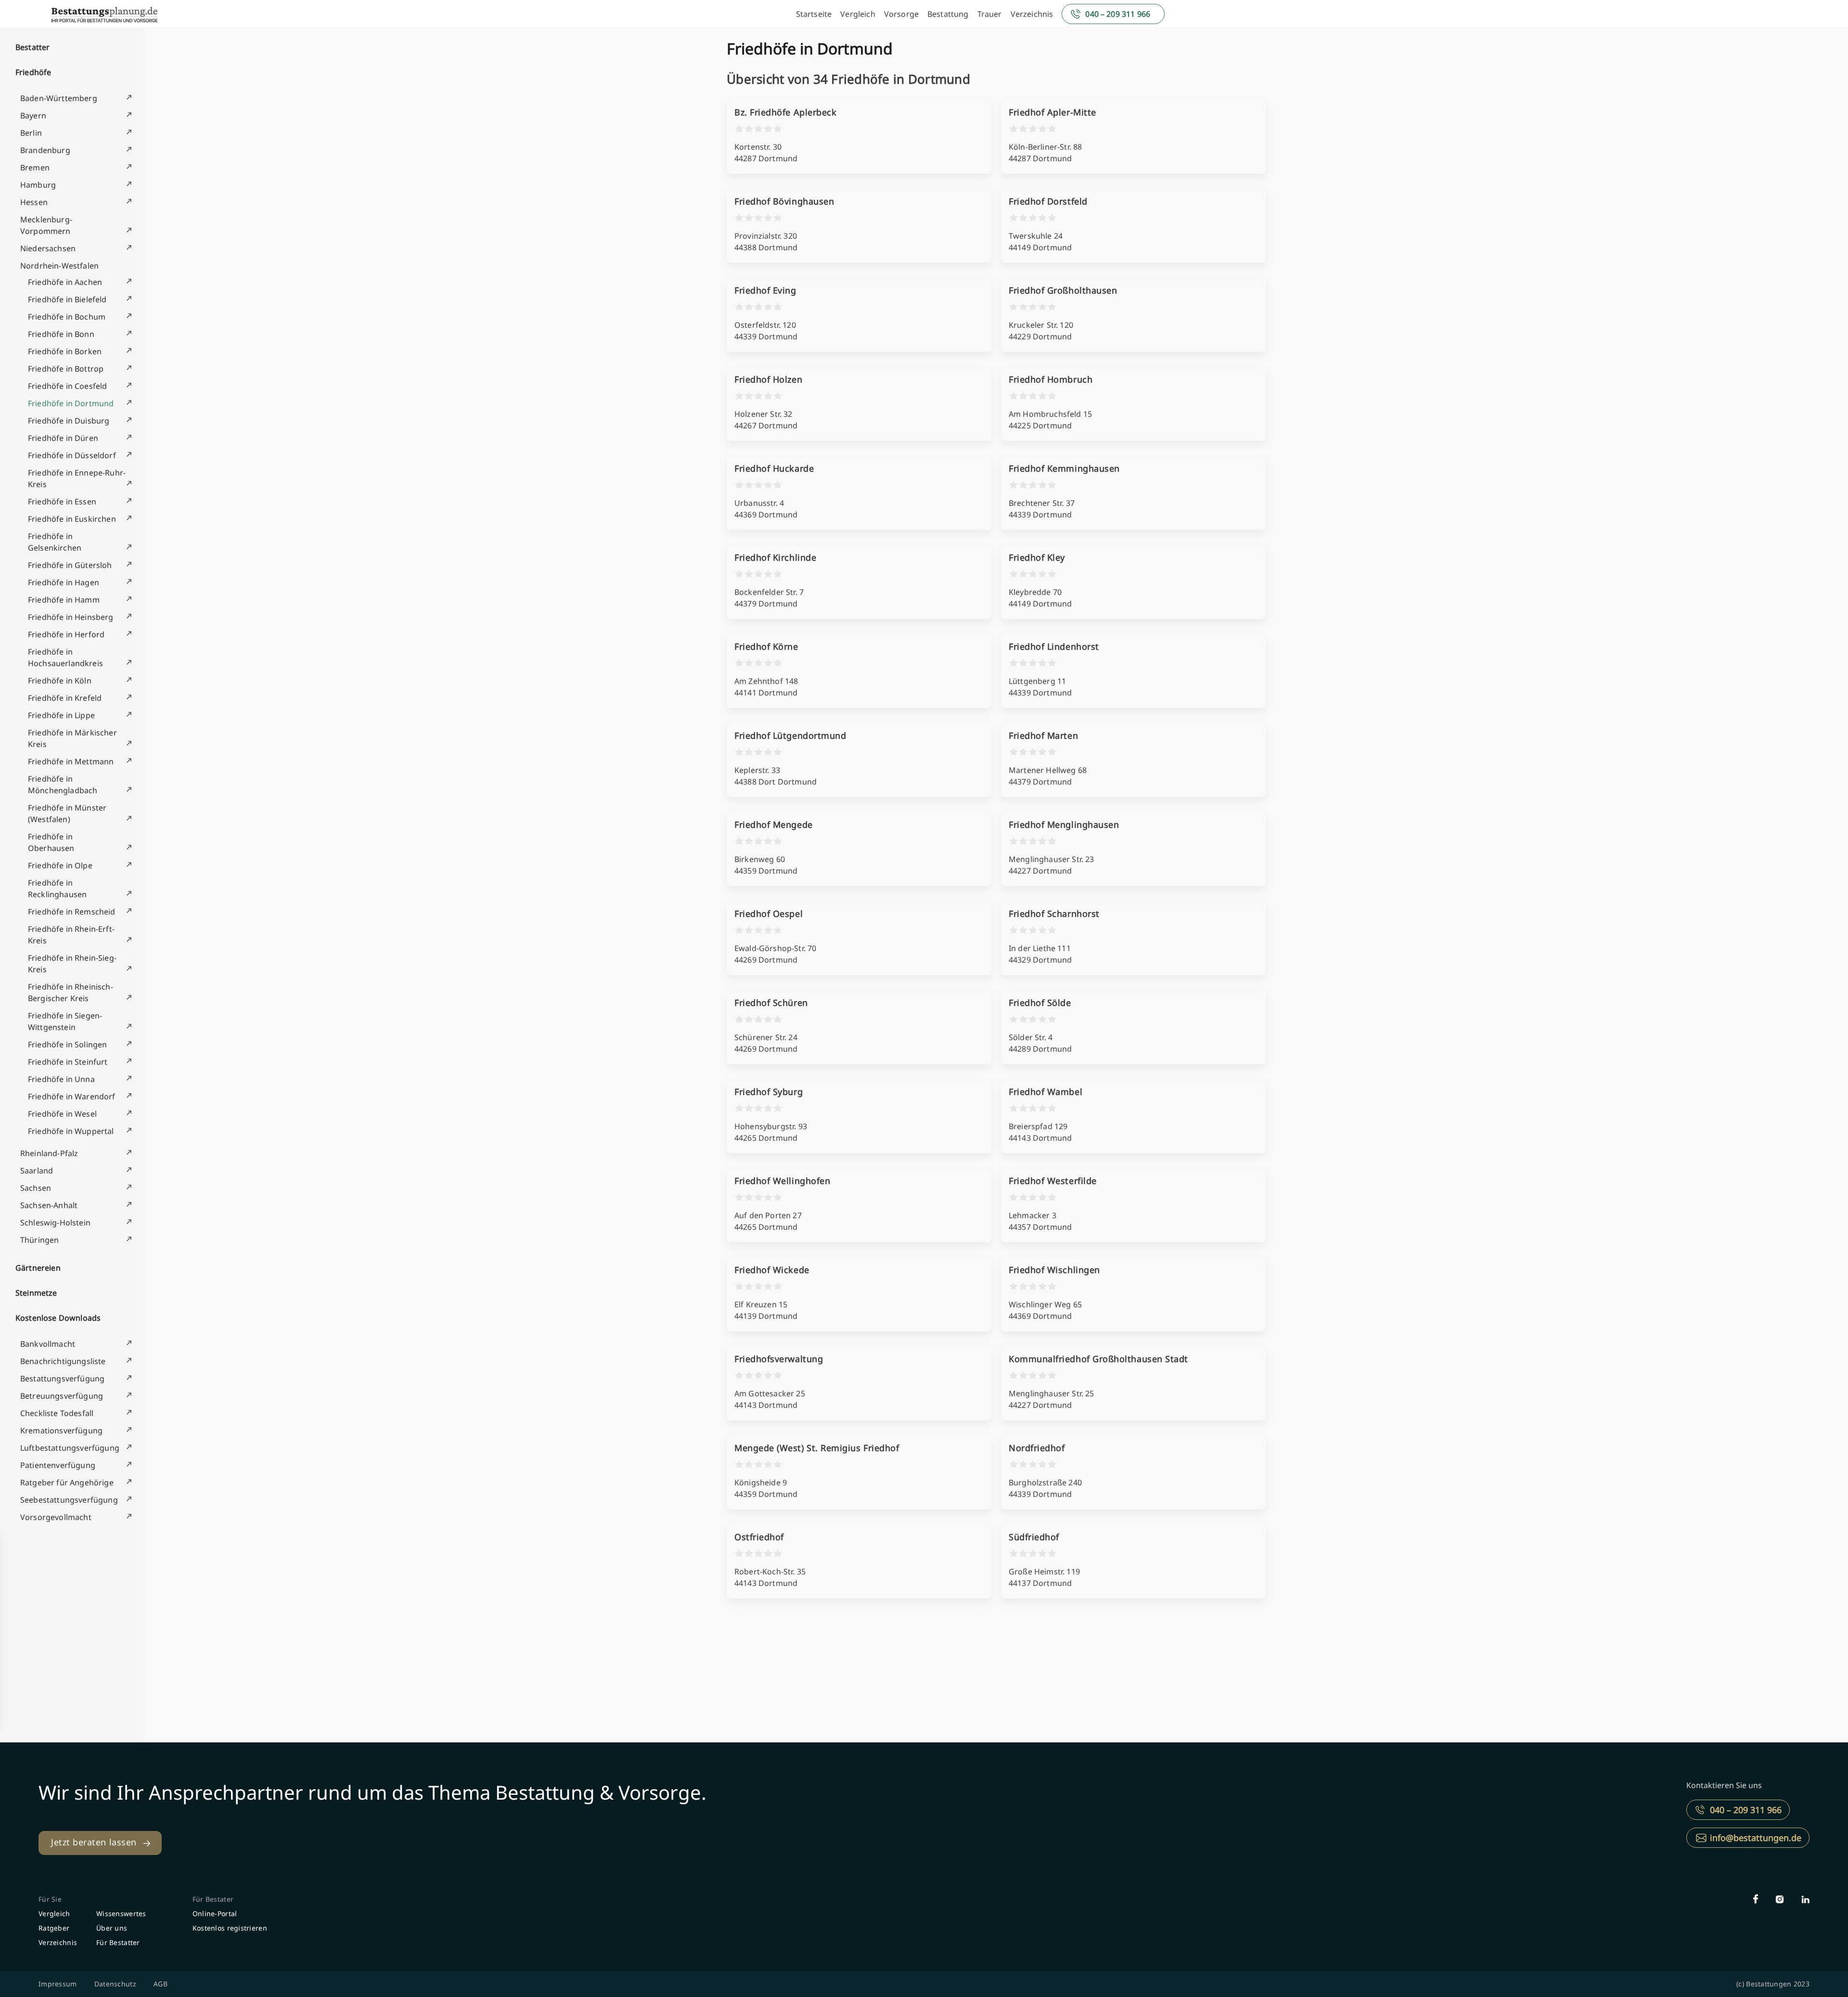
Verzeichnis (1032, 14)
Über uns (112, 1928)
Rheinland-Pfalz (49, 1153)
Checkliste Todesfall (57, 1413)
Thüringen (39, 1240)
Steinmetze (36, 1293)
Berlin (31, 133)
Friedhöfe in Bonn (61, 334)
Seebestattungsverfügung (69, 1500)
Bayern (33, 116)
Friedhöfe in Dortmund (71, 403)
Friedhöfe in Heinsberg (71, 617)
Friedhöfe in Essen (62, 502)
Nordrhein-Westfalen (59, 266)
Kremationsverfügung (61, 1430)
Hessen (34, 202)
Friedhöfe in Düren (63, 438)
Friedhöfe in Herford (66, 634)
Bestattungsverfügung (62, 1379)
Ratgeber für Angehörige (67, 1482)
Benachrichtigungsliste (63, 1361)
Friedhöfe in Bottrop (66, 369)
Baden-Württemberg (59, 98)
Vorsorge (901, 14)
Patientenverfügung (58, 1465)
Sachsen (36, 1188)
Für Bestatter (118, 1942)
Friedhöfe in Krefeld (65, 698)
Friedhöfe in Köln (60, 681)
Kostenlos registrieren (230, 1928)
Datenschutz (115, 1984)
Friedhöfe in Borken (65, 351)
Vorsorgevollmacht (56, 1517)
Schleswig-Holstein (55, 1223)
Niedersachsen (48, 248)
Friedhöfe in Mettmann (71, 761)
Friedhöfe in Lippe (61, 715)
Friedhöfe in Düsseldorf (72, 455)
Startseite (814, 14)
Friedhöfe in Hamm (64, 600)
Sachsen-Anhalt (49, 1205)
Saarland (37, 1171)
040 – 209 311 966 (1118, 14)
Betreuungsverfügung (62, 1396)
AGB (160, 1984)
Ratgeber (54, 1928)
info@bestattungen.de (1756, 1838)
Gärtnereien (38, 1268)
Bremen (35, 167)
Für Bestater (213, 1899)
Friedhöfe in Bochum (67, 317)
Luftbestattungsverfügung (70, 1448)
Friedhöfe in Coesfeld (67, 386)
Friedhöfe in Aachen (65, 282)
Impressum (58, 1984)
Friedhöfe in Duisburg (69, 421)
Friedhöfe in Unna (61, 1079)
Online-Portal (215, 1913)
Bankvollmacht (48, 1344)
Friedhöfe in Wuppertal (71, 1131)
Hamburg (38, 185)
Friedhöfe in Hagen (64, 582)
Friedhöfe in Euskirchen (72, 519)
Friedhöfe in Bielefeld (67, 299)
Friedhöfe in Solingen (67, 1044)
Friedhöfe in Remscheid (72, 912)
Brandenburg (45, 150)
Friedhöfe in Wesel (62, 1114)
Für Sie (50, 1899)
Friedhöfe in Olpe (60, 865)
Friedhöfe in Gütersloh (70, 565)
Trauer (990, 14)
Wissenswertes (121, 1913)
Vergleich (858, 14)
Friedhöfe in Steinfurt (68, 1062)
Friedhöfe (33, 72)
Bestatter (32, 47)
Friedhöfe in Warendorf (72, 1096)
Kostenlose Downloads (58, 1318)
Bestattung (948, 14)
